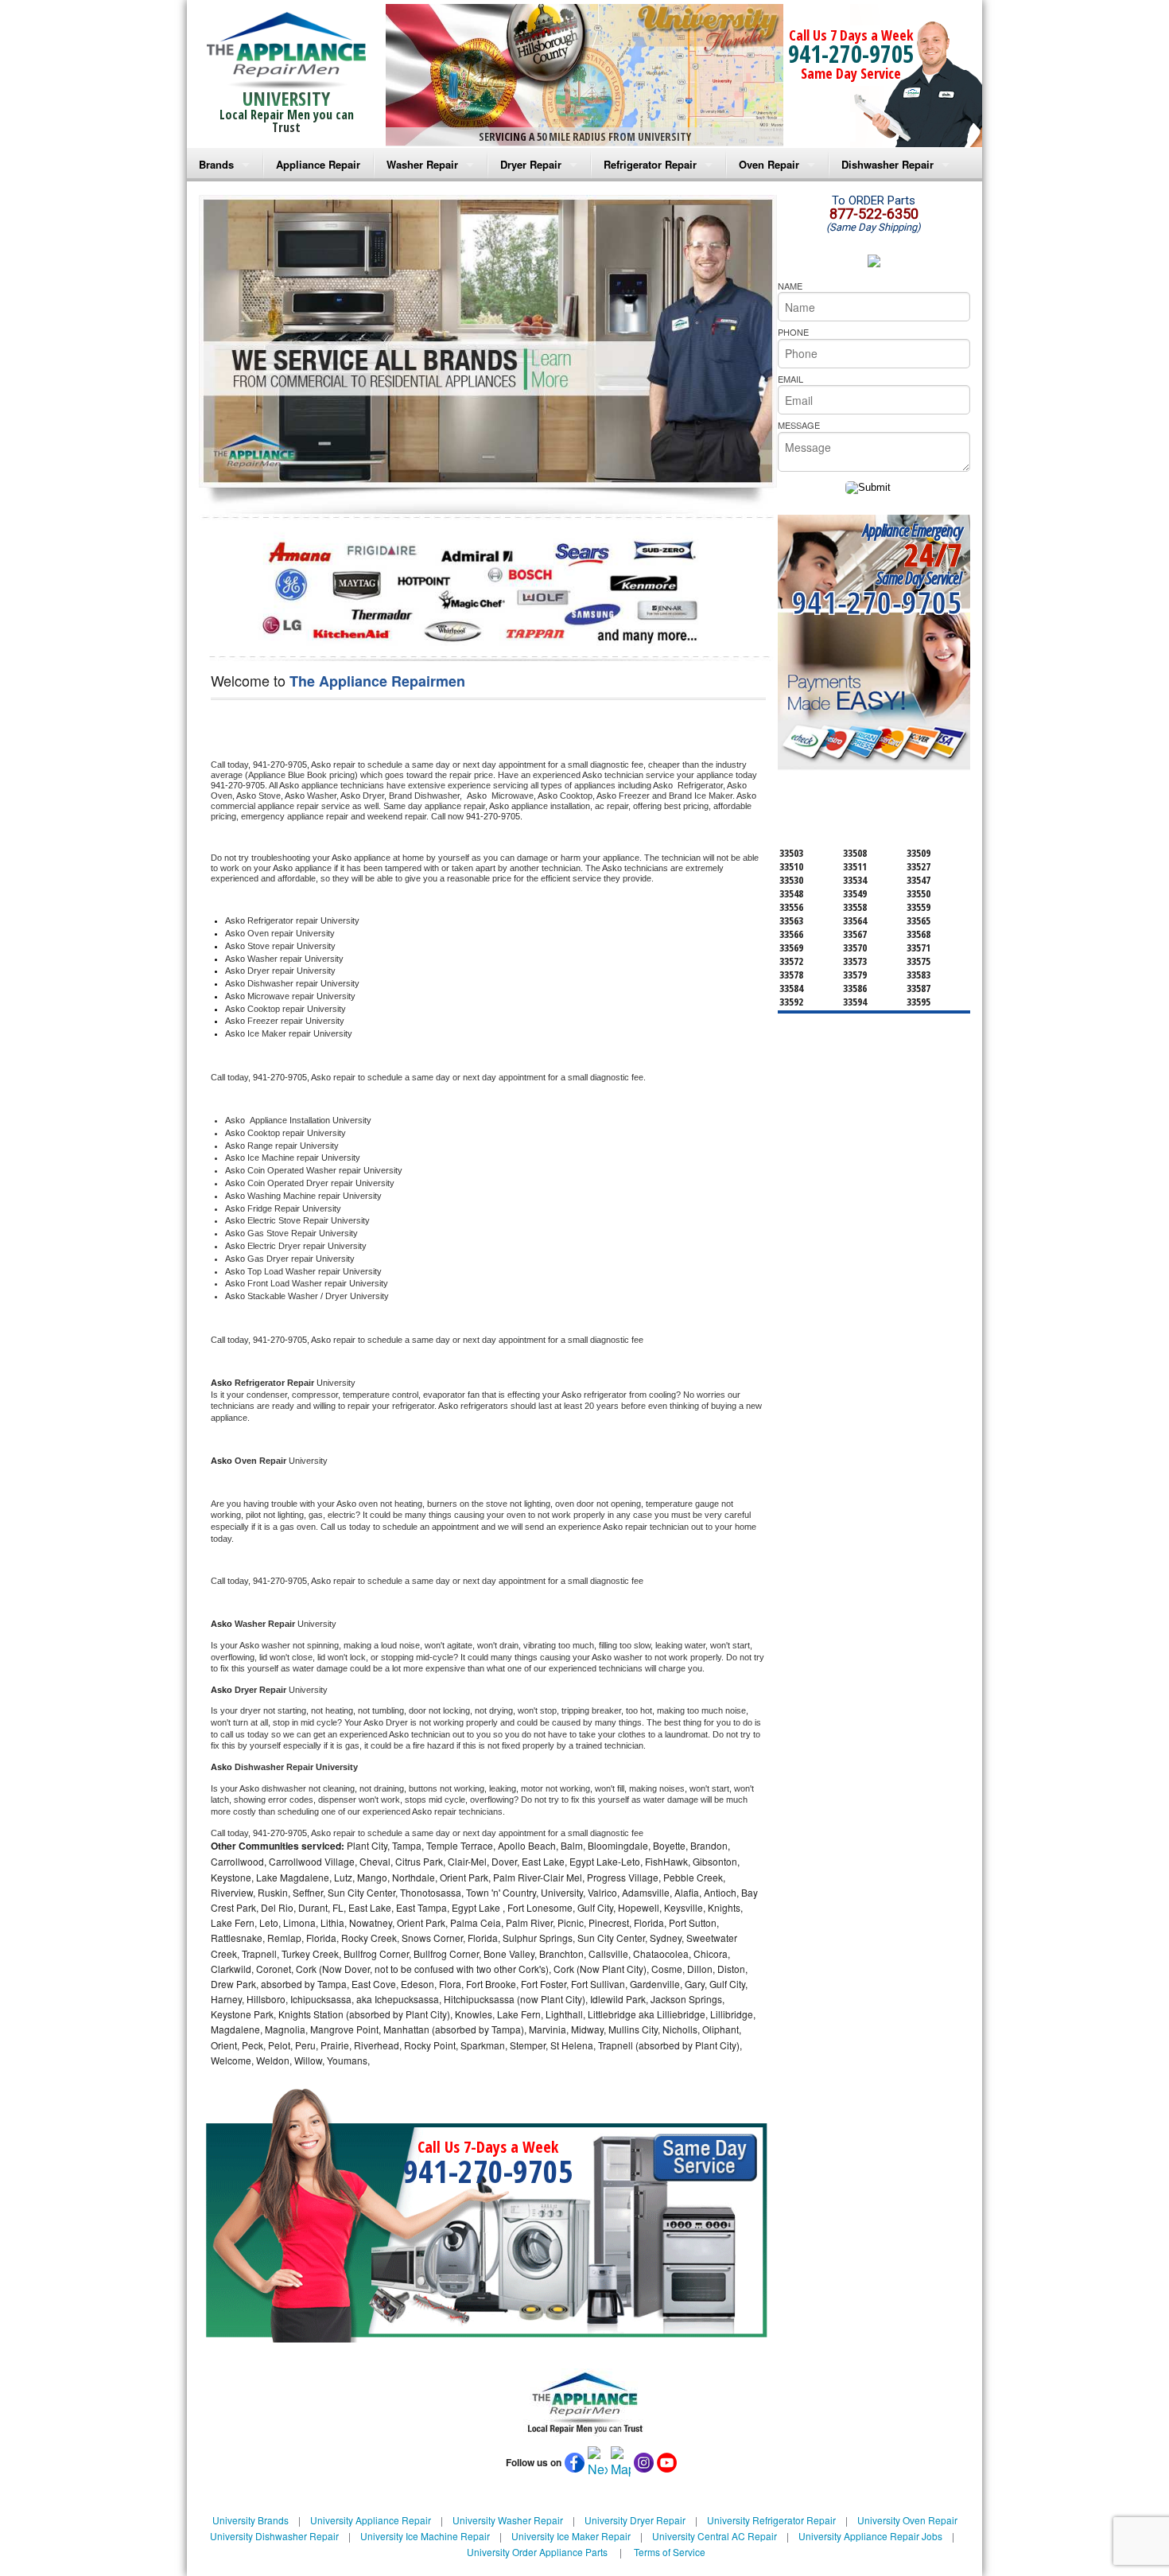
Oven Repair (769, 164)
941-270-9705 (851, 54)
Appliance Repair (318, 164)
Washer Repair (422, 164)
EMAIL (790, 379)
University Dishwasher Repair (274, 2536)
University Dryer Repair (635, 2520)
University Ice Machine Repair (425, 2536)
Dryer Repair (531, 164)
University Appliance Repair (371, 2520)
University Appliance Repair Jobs (870, 2536)
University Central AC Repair (715, 2536)
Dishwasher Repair (887, 164)
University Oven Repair (907, 2520)
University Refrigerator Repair (771, 2520)
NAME (790, 286)
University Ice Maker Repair (571, 2536)
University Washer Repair (508, 2520)
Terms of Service (670, 2552)
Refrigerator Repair (650, 164)
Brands (216, 164)
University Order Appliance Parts (537, 2552)
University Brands (250, 2520)
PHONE (793, 332)
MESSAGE (799, 425)
